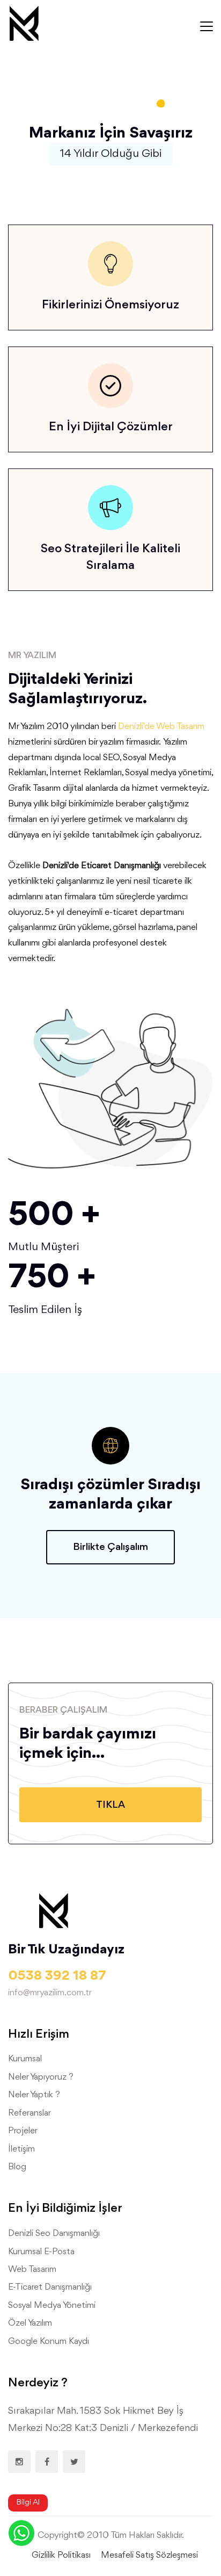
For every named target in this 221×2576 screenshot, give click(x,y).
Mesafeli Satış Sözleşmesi (149, 2555)
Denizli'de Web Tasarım (161, 727)
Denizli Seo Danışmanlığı (54, 2234)
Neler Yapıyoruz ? (41, 2077)
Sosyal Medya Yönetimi (52, 2306)
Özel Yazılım (30, 2323)
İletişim (21, 2149)
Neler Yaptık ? (34, 2095)
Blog (17, 2167)
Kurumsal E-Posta (41, 2252)
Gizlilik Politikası (61, 2555)
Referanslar (30, 2113)
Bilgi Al (28, 2503)
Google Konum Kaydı (49, 2342)
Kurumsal (25, 2059)
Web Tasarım (32, 2270)
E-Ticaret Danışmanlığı (50, 2287)
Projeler (23, 2131)
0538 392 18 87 (57, 1976)
